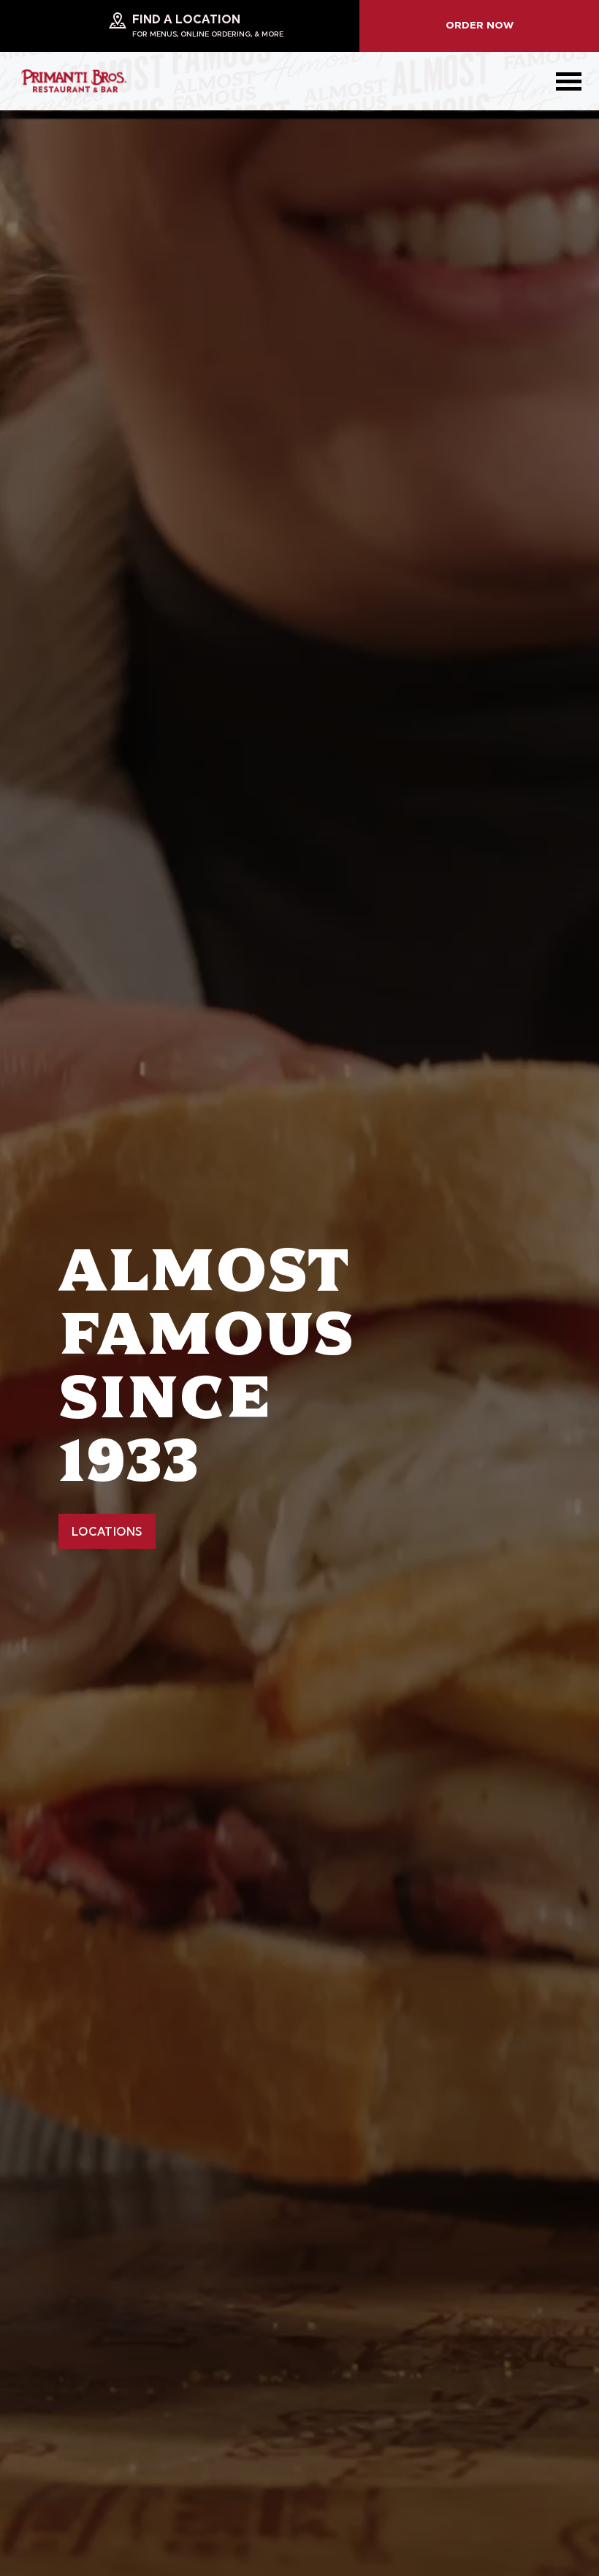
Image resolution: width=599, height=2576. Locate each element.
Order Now (480, 26)
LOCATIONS (107, 1533)
